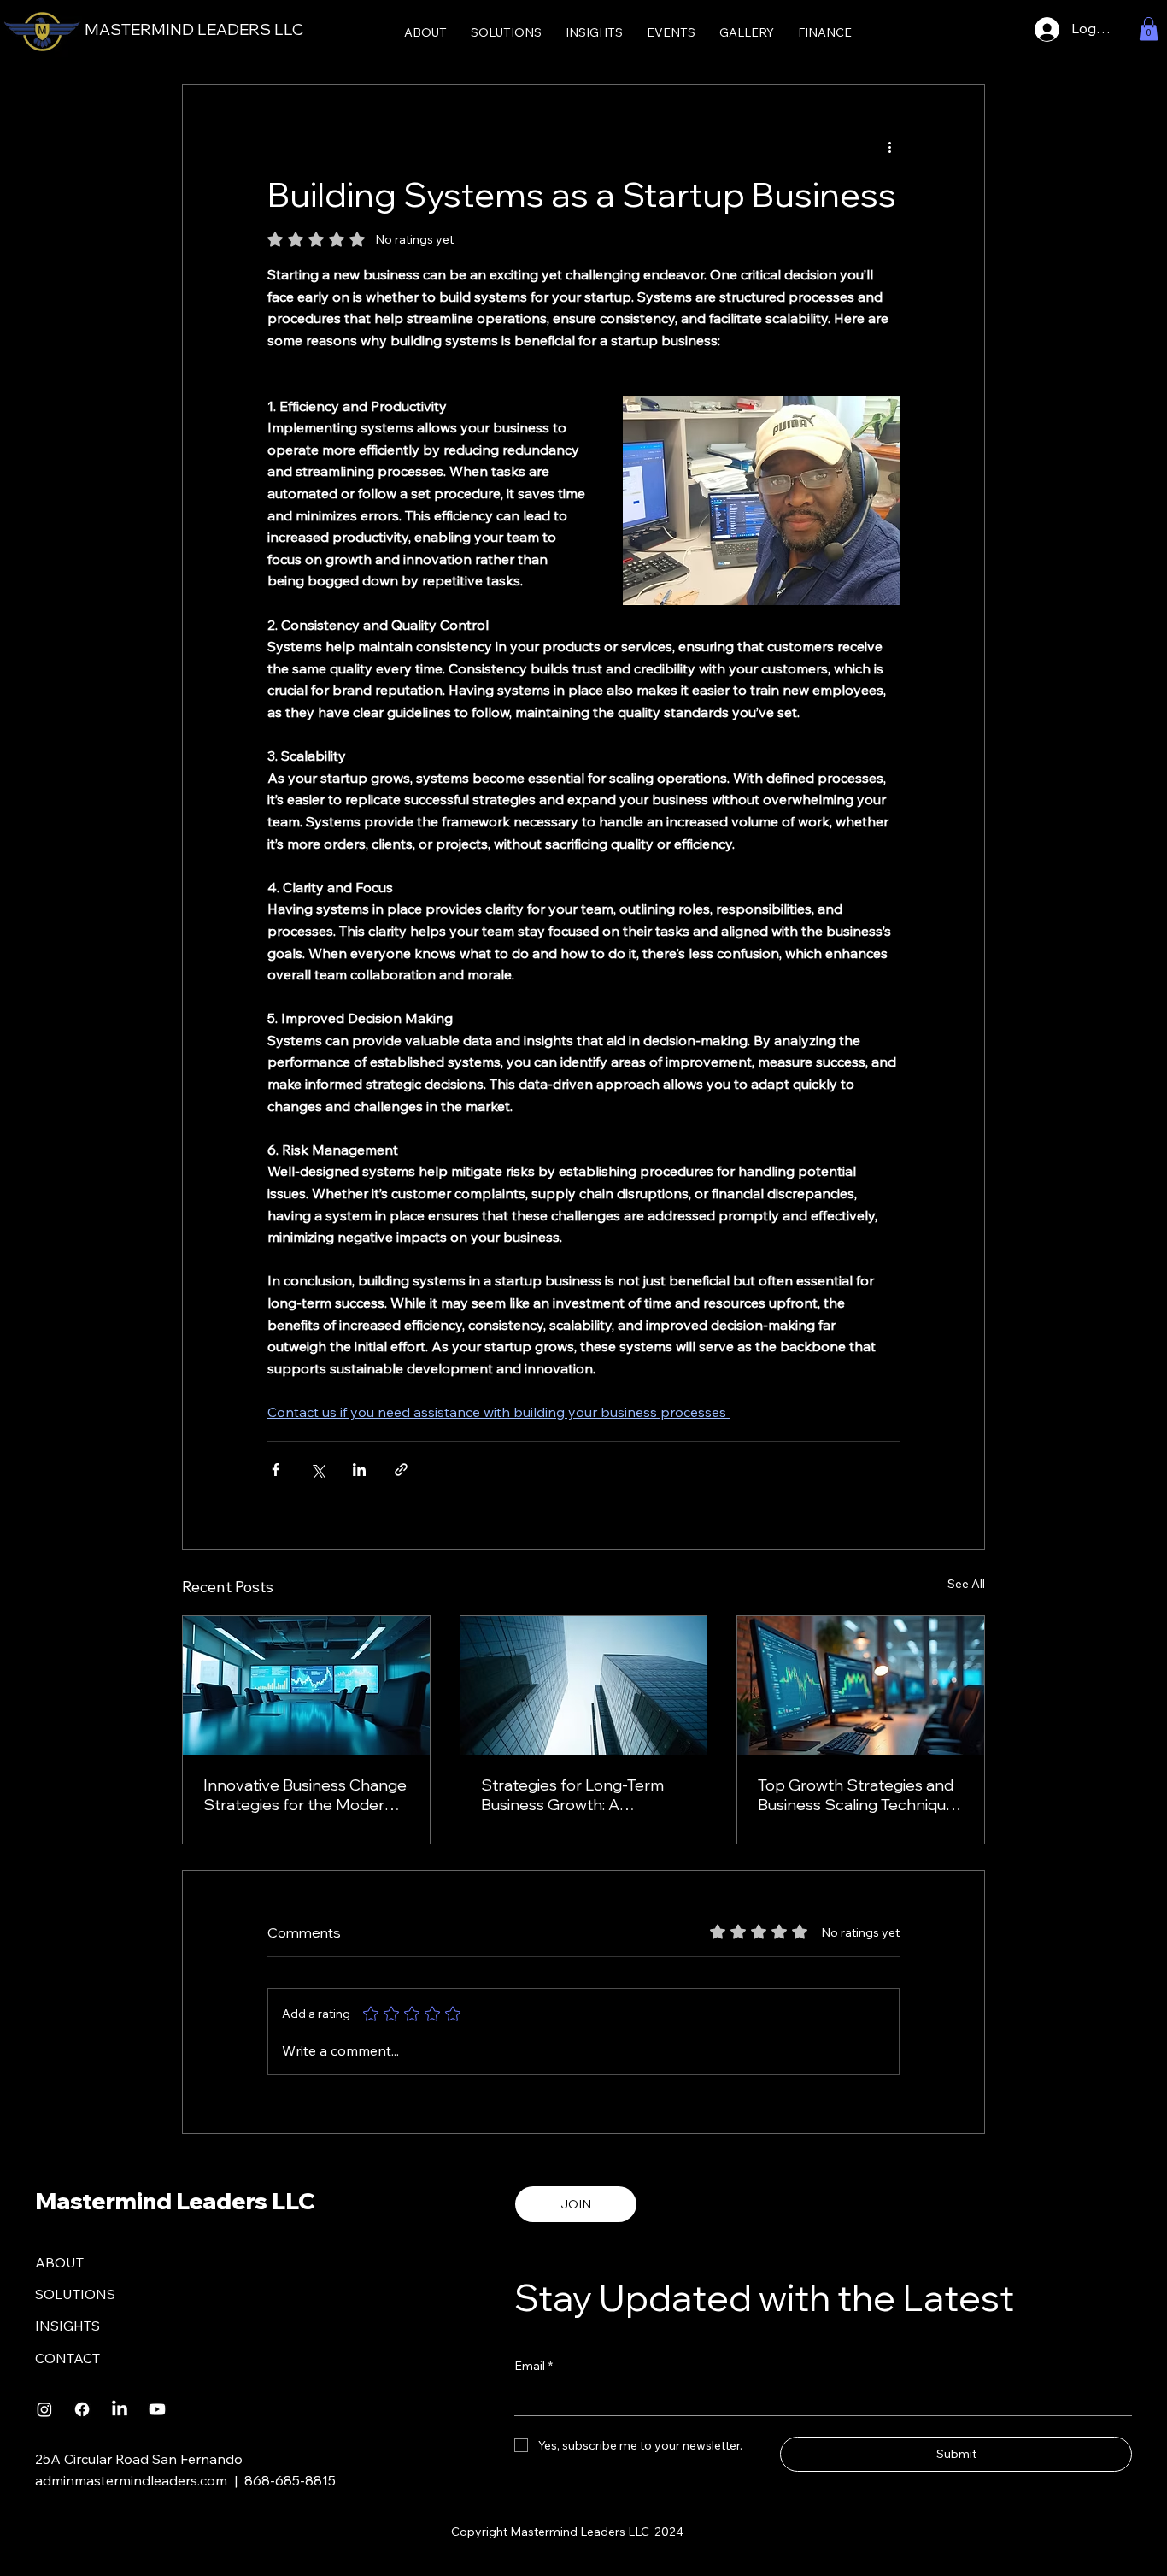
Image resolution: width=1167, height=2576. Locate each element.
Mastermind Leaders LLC (175, 2201)
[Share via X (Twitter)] (317, 1470)
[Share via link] (401, 1470)
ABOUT (59, 2262)
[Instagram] (44, 2409)
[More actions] (889, 146)
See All (966, 1584)
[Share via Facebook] (276, 1470)
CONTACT (67, 2358)
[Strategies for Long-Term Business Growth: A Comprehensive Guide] (584, 1685)
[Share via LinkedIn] (359, 1470)
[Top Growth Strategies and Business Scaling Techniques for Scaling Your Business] (861, 1685)
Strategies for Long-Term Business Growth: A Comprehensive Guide (572, 1795)
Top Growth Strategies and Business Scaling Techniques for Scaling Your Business (860, 1795)
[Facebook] (82, 2409)
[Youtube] (157, 2409)
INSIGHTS (67, 2326)
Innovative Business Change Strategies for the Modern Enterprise (305, 1795)
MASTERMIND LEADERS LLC (194, 29)
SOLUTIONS (75, 2294)
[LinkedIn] (120, 2409)
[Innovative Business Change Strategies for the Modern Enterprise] (306, 1685)
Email (534, 2366)
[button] (1149, 29)
